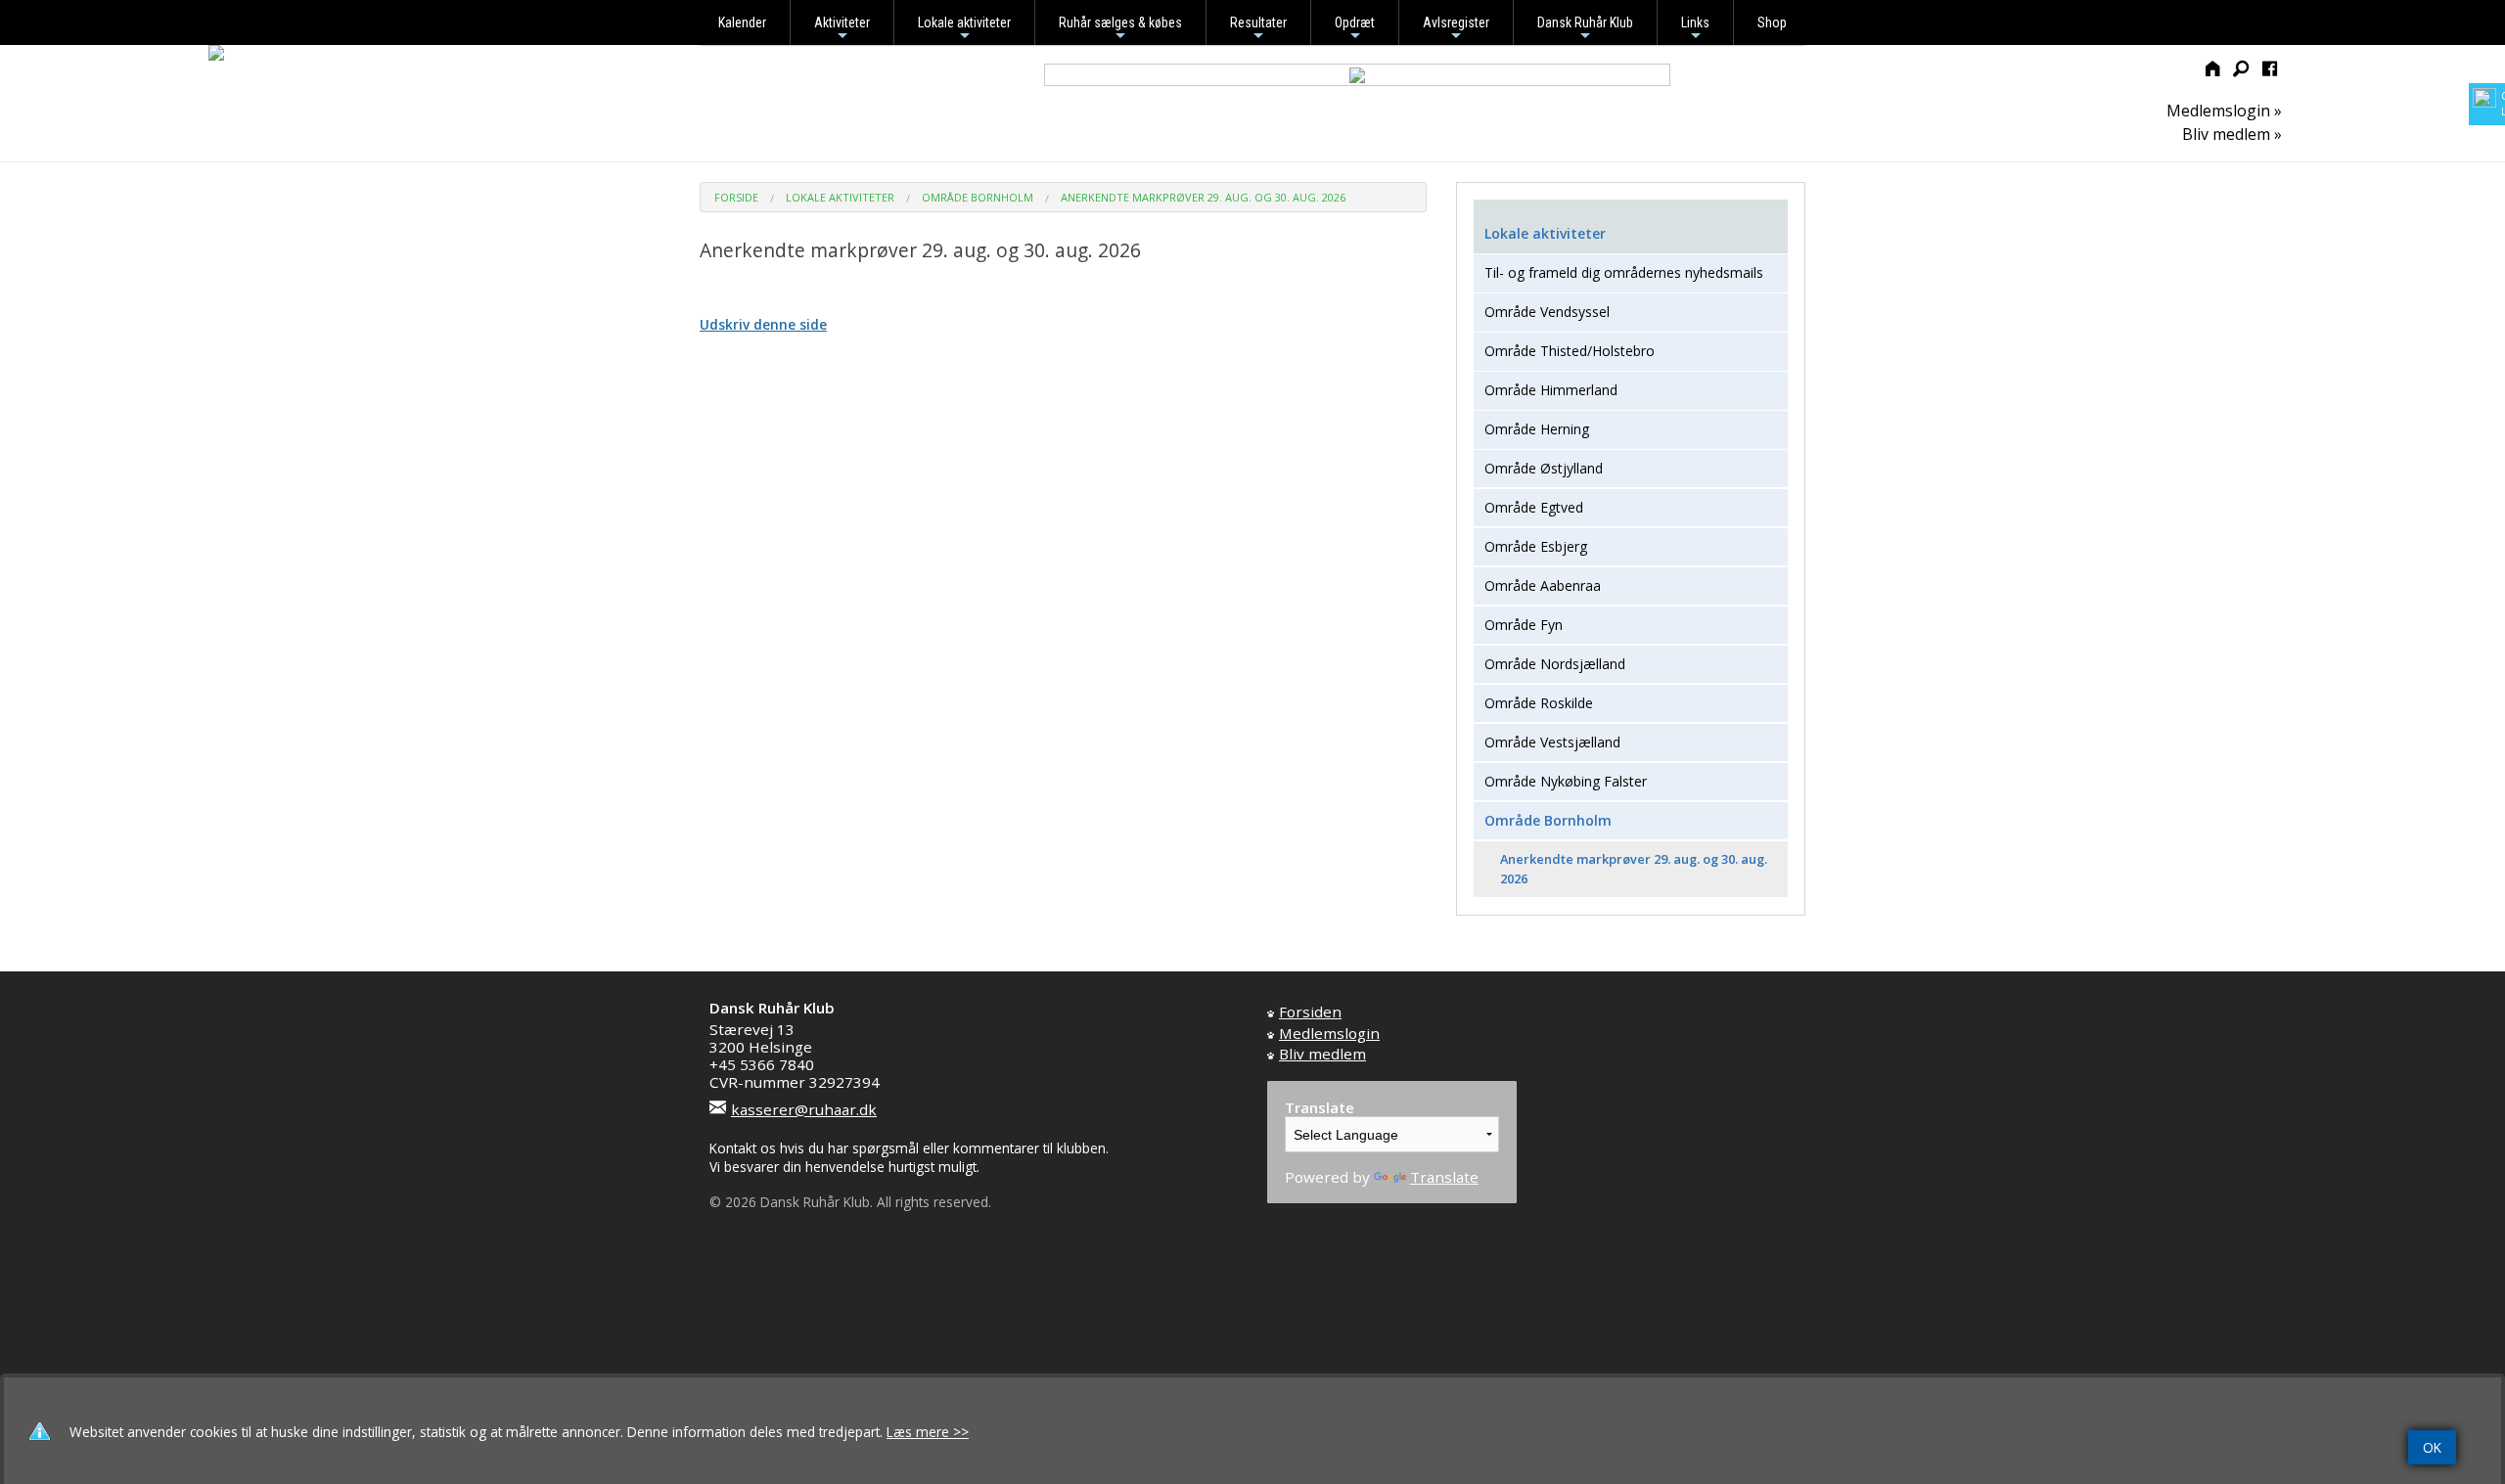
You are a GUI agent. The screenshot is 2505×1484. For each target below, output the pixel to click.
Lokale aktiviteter (964, 30)
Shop (1772, 22)
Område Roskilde (1539, 703)
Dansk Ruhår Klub (1585, 30)
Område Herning (1537, 429)
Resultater (1258, 30)
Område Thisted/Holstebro (1570, 351)
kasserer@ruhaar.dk (804, 1109)
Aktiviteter (842, 30)
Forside (736, 197)
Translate (1444, 1177)
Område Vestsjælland (1552, 742)
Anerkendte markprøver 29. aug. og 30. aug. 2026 (1203, 197)
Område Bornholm (978, 197)
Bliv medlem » (2232, 134)
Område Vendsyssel (1547, 312)
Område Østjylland (1544, 468)
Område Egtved (1534, 507)
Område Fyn (1524, 625)
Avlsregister (1456, 30)
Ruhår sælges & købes (1120, 30)
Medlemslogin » (2224, 111)
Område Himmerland (1551, 390)
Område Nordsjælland (1555, 664)
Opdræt (1355, 30)
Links (1695, 30)
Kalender (742, 22)
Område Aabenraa (1543, 585)
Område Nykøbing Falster (1566, 781)
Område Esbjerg (1536, 546)
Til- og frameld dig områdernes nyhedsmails (1624, 272)
